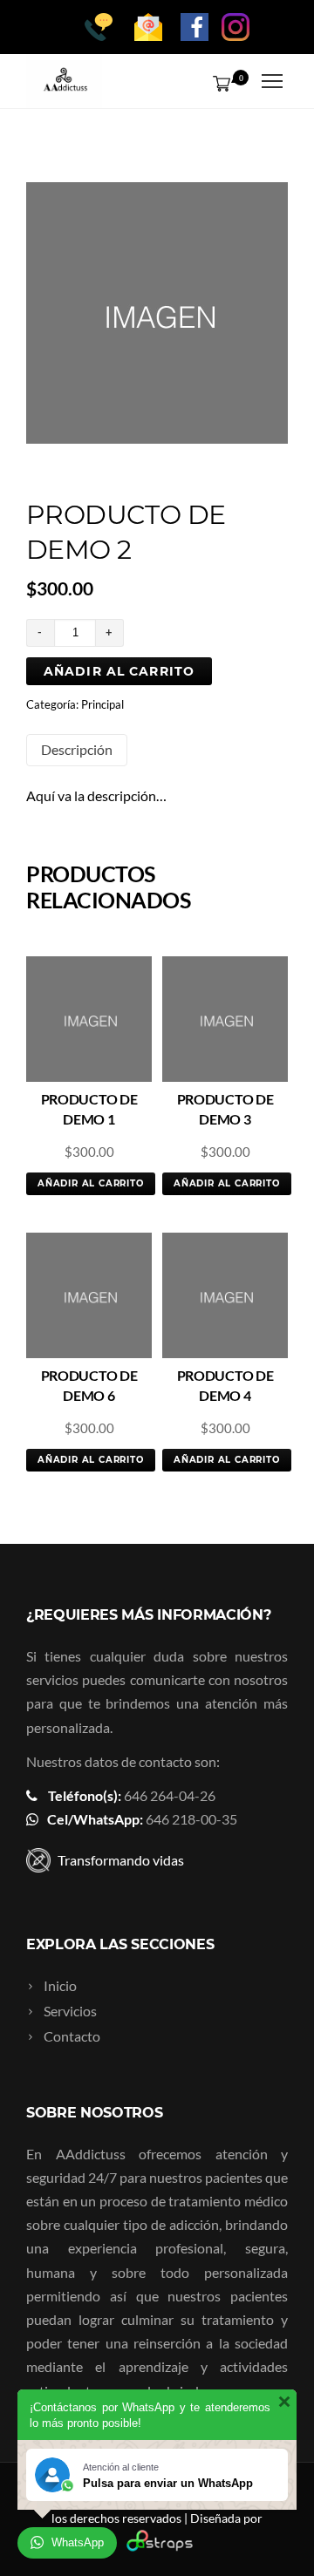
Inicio (60, 1985)
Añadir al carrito (119, 671)
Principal (102, 704)
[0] (218, 83)
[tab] (77, 750)
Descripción (77, 749)
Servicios (70, 2011)
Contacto (72, 2036)
